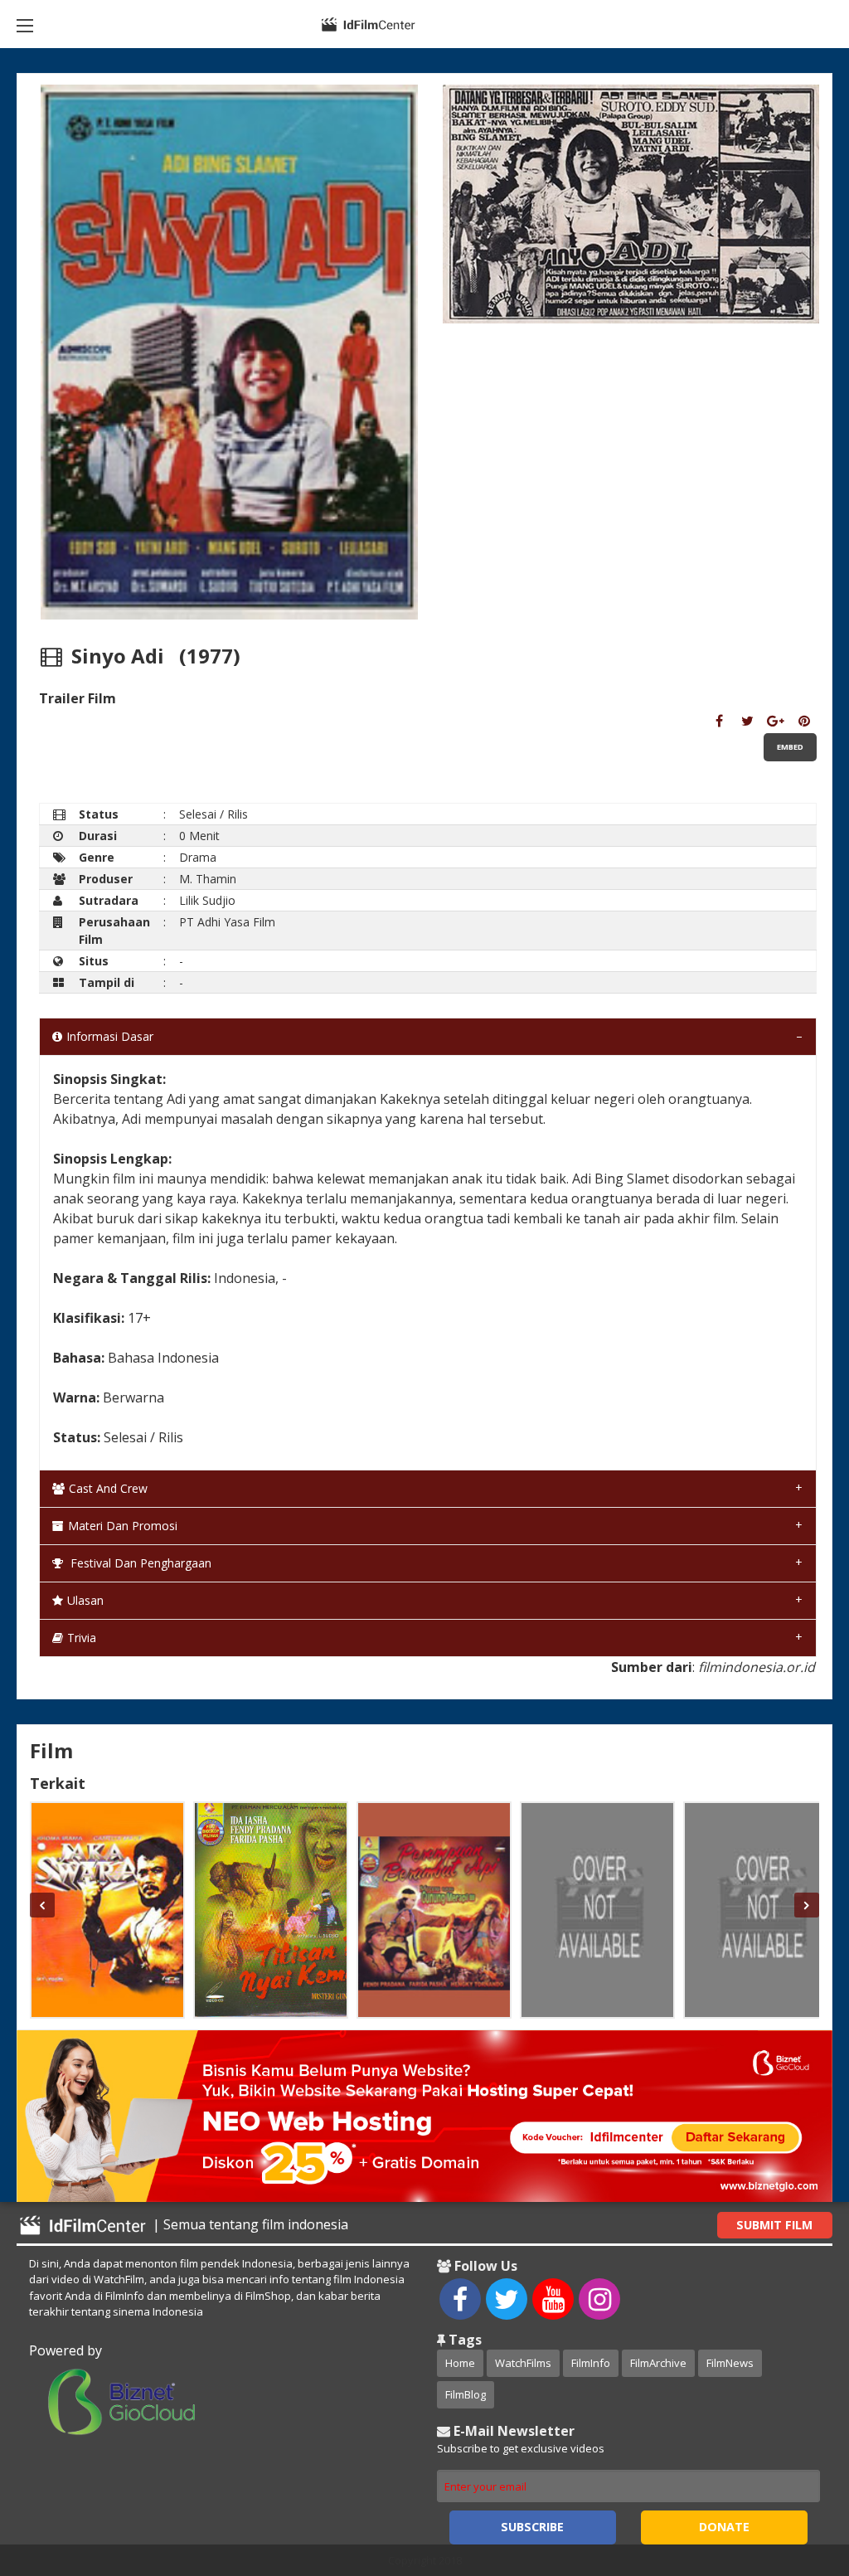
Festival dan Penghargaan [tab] (139, 1563)
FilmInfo (591, 2363)
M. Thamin (208, 879)
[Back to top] (795, 2472)
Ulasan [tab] (85, 1600)
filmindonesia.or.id (757, 1667)
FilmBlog (466, 2394)
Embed (790, 747)
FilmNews (730, 2363)
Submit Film (774, 2225)
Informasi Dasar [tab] (110, 1036)
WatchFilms (523, 2363)
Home (460, 2363)
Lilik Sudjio (207, 900)
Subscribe (532, 2527)
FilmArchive (658, 2363)
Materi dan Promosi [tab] (123, 1526)
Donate (724, 2527)
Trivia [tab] (82, 1638)
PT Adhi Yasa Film (227, 922)
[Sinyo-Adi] (719, 721)
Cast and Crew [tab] (108, 1488)
